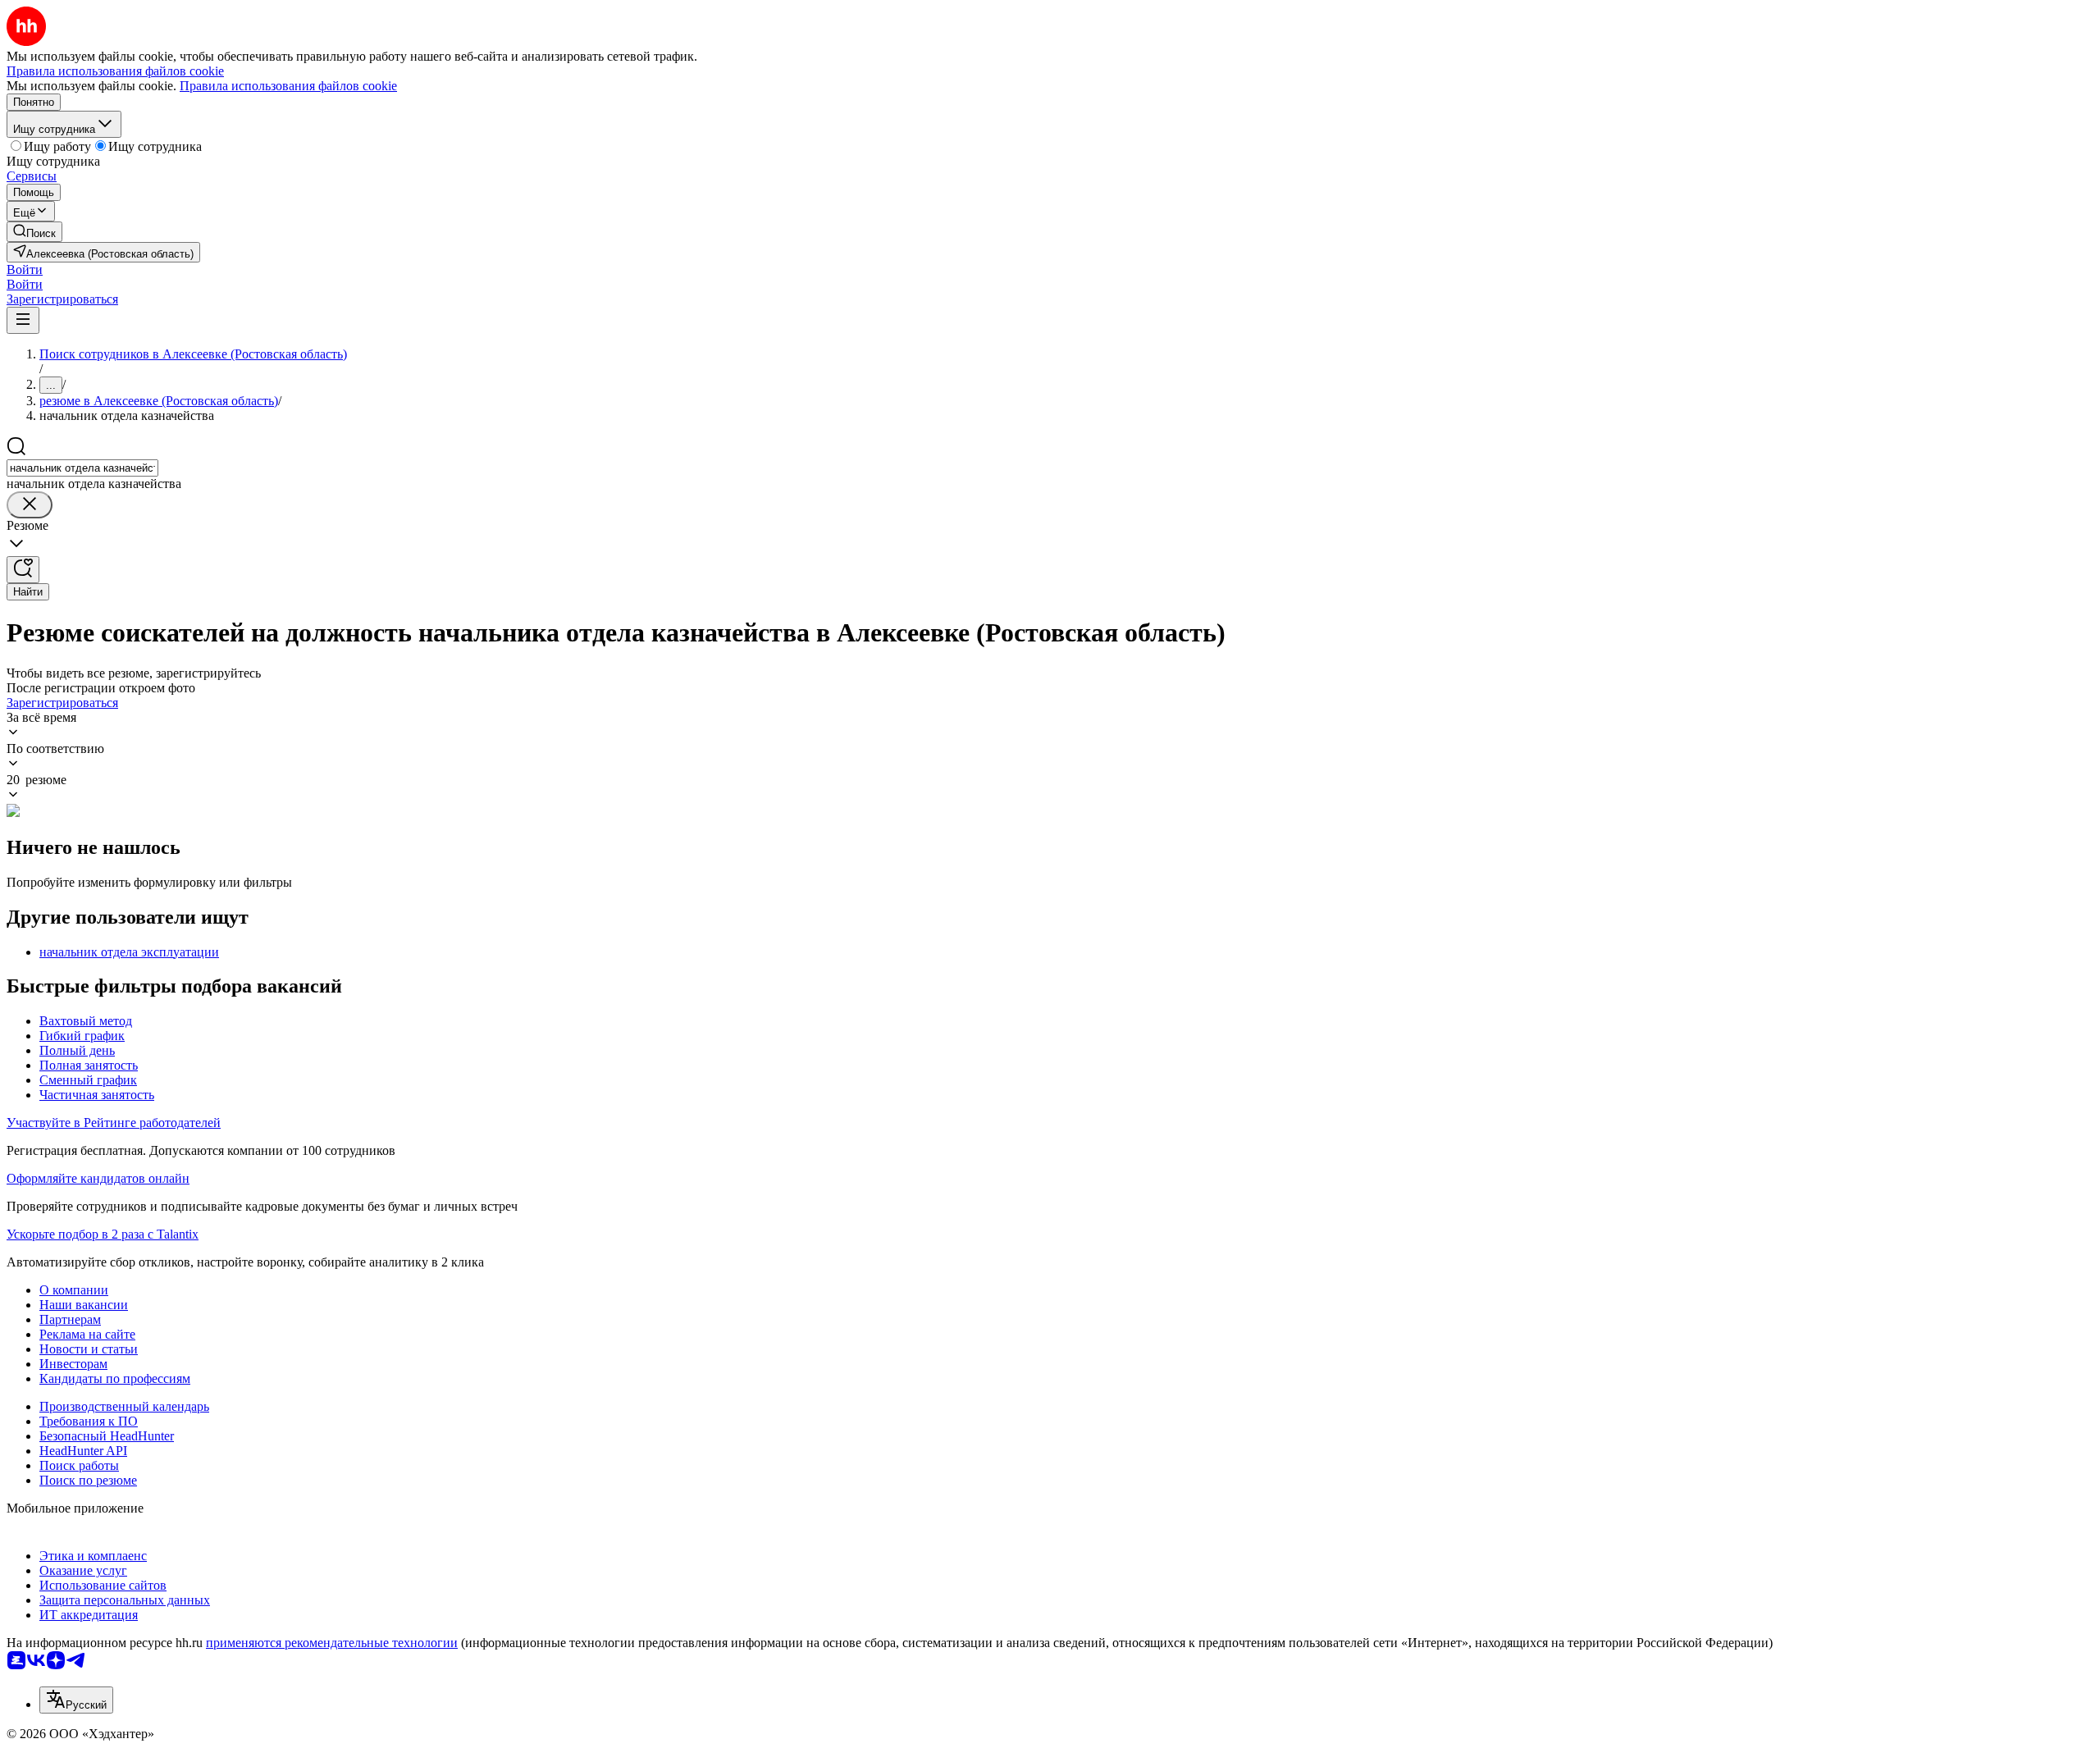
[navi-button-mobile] (23, 320)
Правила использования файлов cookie (288, 86)
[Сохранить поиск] (23, 570)
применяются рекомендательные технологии (332, 1643)
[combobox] (82, 468)
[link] (34, 232)
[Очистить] (30, 505)
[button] (25, 269)
